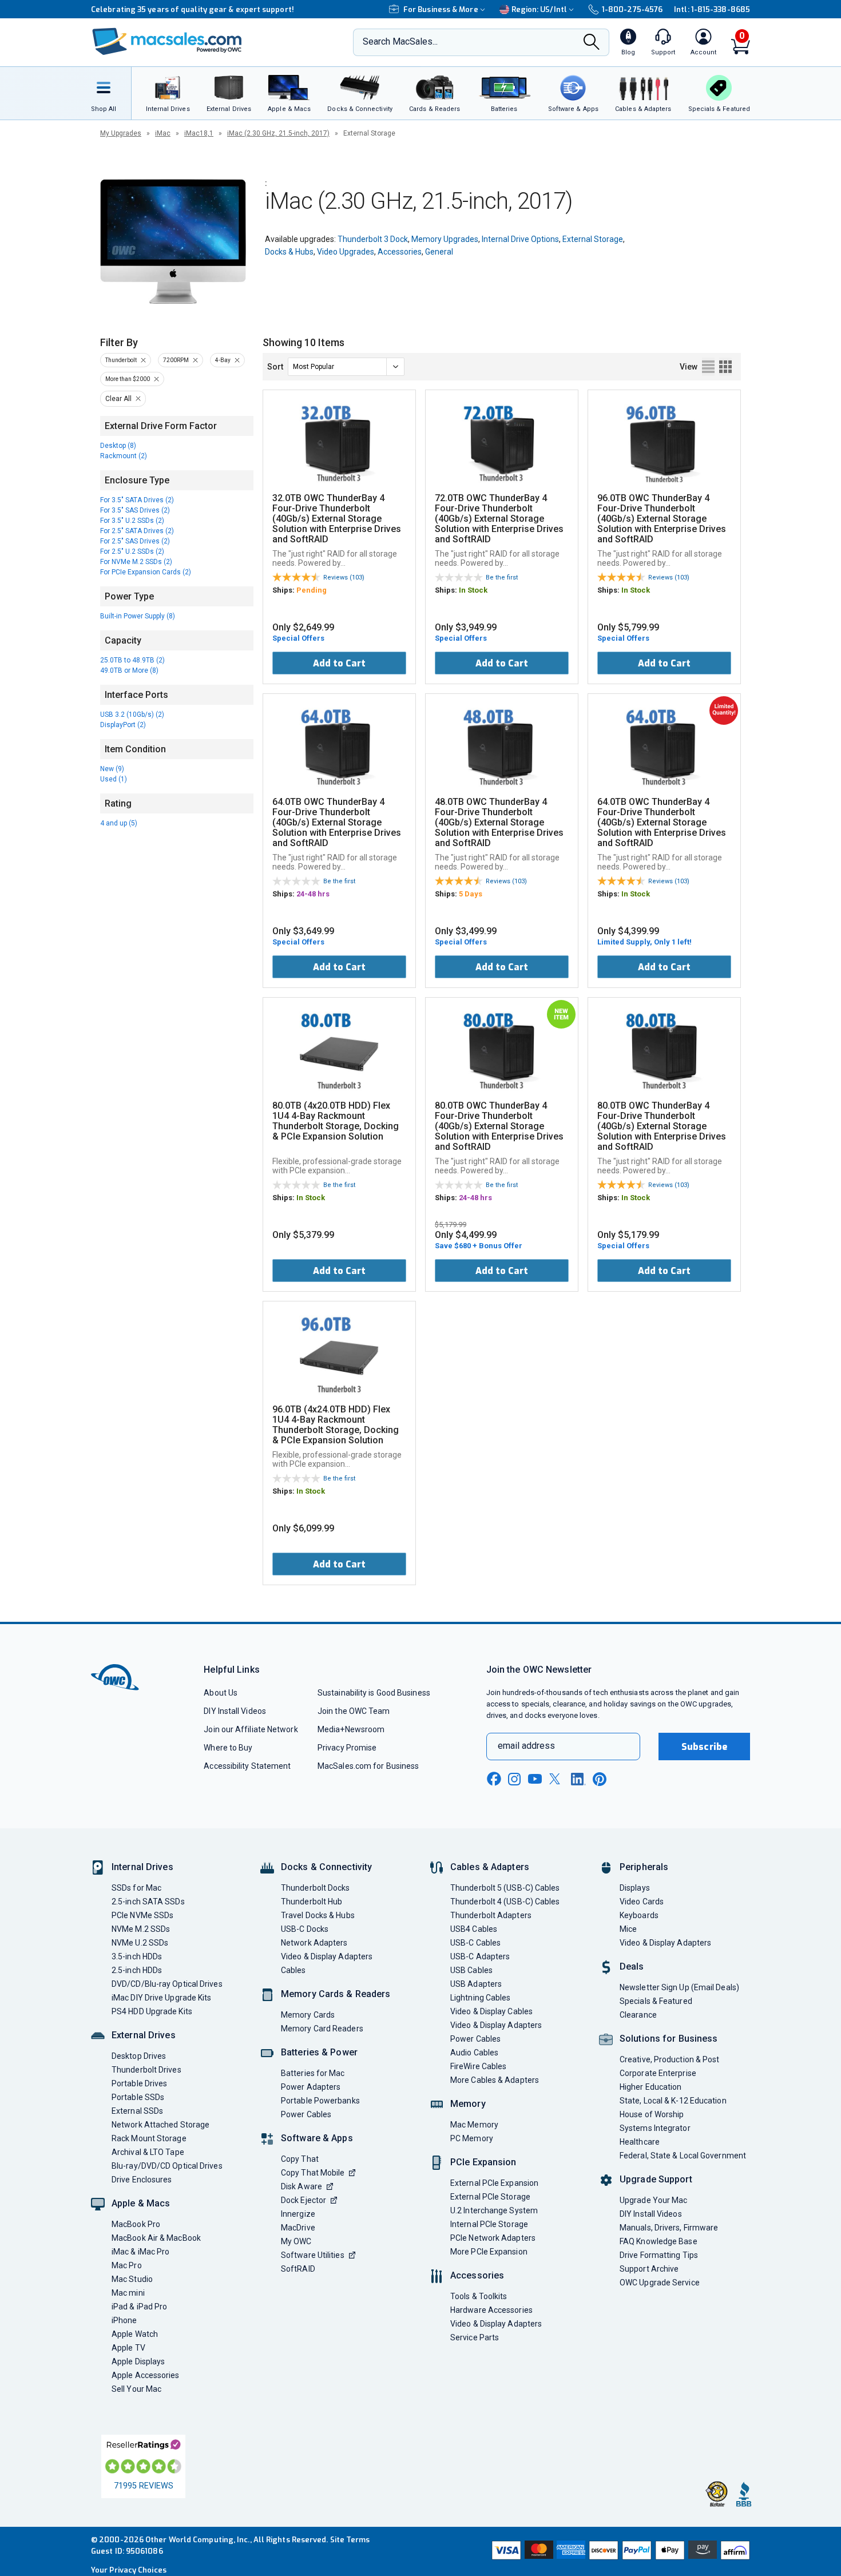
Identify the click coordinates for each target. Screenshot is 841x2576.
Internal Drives (142, 1867)
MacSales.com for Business (368, 1766)
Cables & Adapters (490, 1867)
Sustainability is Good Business (374, 1693)
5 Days (471, 894)
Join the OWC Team (354, 1711)
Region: (539, 9)
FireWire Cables (478, 2066)
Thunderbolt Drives (146, 2070)
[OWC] (167, 43)
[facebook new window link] (494, 1779)
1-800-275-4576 (632, 9)
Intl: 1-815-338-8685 (712, 9)
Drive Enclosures (142, 2180)
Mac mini (128, 2293)
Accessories (400, 252)
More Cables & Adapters (495, 2080)
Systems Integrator (655, 2128)
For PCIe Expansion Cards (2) (146, 572)
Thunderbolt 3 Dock (373, 239)
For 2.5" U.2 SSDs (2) (132, 551)
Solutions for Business (669, 2039)
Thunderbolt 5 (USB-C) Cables (505, 1888)
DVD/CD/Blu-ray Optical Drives (167, 1984)
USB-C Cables (475, 1943)
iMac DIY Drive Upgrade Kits (161, 1998)
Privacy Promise (347, 1748)
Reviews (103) (344, 577)
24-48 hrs (313, 894)
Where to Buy (228, 1748)
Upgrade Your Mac (653, 2200)
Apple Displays (138, 2361)
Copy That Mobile (313, 2173)
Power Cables (306, 2114)
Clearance (638, 2015)
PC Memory (472, 2138)
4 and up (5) (119, 823)
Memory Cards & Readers (336, 1994)
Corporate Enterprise (658, 2073)
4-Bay (223, 360)
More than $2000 (128, 379)
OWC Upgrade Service (660, 2283)
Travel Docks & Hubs (318, 1915)
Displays (635, 1888)
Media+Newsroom (351, 1729)
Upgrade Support (656, 2179)
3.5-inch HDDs (137, 1956)
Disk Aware (302, 2186)
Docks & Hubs (289, 252)
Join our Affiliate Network (251, 1729)
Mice (628, 1929)
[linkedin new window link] (578, 1779)
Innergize (298, 2214)
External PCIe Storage (490, 2197)
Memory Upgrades (445, 239)
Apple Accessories (146, 2375)
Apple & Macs (141, 2203)
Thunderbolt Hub (312, 1902)
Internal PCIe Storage (489, 2224)
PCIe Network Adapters (493, 2238)
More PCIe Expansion (489, 2252)
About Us (221, 1693)
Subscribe (704, 1747)
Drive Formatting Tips (659, 2255)
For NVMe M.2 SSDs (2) (136, 562)
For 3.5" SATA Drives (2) (137, 500)
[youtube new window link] (535, 1779)
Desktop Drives (139, 2056)
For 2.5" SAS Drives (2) (135, 541)
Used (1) (114, 779)
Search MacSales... (400, 41)
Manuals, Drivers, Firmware (669, 2228)
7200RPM (176, 360)
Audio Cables (474, 2053)
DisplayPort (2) (123, 725)
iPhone (124, 2320)
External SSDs (137, 2111)
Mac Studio (132, 2279)
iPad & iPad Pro (139, 2307)
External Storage (593, 239)
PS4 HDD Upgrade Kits (152, 2011)
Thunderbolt (121, 360)
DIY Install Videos (235, 1711)
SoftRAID (298, 2269)
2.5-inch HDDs (137, 1970)
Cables (293, 1970)
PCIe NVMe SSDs (142, 1915)
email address (526, 1746)
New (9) (112, 769)
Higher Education (650, 2087)
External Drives (144, 2035)
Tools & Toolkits (479, 2296)
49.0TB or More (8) (129, 670)
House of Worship (652, 2114)
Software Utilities (313, 2255)
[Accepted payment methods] (619, 2551)
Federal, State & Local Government (683, 2156)
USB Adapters (476, 1984)
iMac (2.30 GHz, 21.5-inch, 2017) (278, 133)
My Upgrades (121, 133)
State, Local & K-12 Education (673, 2101)
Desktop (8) (118, 446)
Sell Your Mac (136, 2389)
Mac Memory (474, 2125)
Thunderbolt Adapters (491, 1915)
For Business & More (441, 9)
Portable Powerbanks (320, 2101)
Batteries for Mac (313, 2073)
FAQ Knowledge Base (658, 2241)
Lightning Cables (480, 1998)
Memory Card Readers (322, 2029)
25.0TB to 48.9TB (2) (132, 660)
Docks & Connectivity (326, 1867)
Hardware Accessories (491, 2310)
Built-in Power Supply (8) (138, 616)
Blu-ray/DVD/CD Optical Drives (167, 2166)
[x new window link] (557, 1779)
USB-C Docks (305, 1929)
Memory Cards (308, 2015)
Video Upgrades (346, 252)
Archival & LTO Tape (148, 2152)
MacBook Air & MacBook (156, 2238)
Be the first (502, 577)
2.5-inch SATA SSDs (148, 1902)
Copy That (300, 2159)
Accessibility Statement (247, 1766)
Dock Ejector (304, 2200)
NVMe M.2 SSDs (141, 1929)
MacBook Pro (136, 2224)
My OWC (296, 2241)
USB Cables (471, 1970)
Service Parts (475, 2337)
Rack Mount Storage (149, 2138)
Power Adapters (311, 2087)
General (439, 252)
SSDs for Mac (136, 1888)
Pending (312, 590)
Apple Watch (135, 2334)
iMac (163, 133)
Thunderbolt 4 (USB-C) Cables (505, 1902)
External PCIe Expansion (494, 2183)
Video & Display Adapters (327, 1956)
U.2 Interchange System (494, 2210)
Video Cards (642, 1902)
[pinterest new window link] (600, 1779)
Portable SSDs (138, 2097)
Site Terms (350, 2540)
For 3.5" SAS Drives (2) (135, 510)
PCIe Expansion (483, 2162)
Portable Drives (139, 2083)
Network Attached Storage (160, 2125)
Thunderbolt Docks (316, 1888)
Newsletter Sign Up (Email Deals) (679, 1987)
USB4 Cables (474, 1929)
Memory (468, 2104)
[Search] (592, 43)
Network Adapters (314, 1943)
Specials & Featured (656, 2001)
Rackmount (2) (124, 456)
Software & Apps (317, 2138)
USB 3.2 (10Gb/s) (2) (132, 715)
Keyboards (639, 1915)
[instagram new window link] (514, 1779)
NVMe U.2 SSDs (140, 1943)
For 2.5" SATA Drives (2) (137, 531)
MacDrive (298, 2228)
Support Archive (649, 2269)
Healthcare (640, 2142)
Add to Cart (339, 663)
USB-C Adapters (480, 1956)
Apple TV (128, 2348)
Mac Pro (127, 2265)
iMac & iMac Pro (140, 2252)
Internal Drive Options (520, 239)
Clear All (118, 399)
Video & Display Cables (491, 2011)
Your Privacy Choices (129, 2570)
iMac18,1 (199, 133)
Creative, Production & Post (669, 2059)
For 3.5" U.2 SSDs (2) (132, 521)
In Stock (473, 590)
